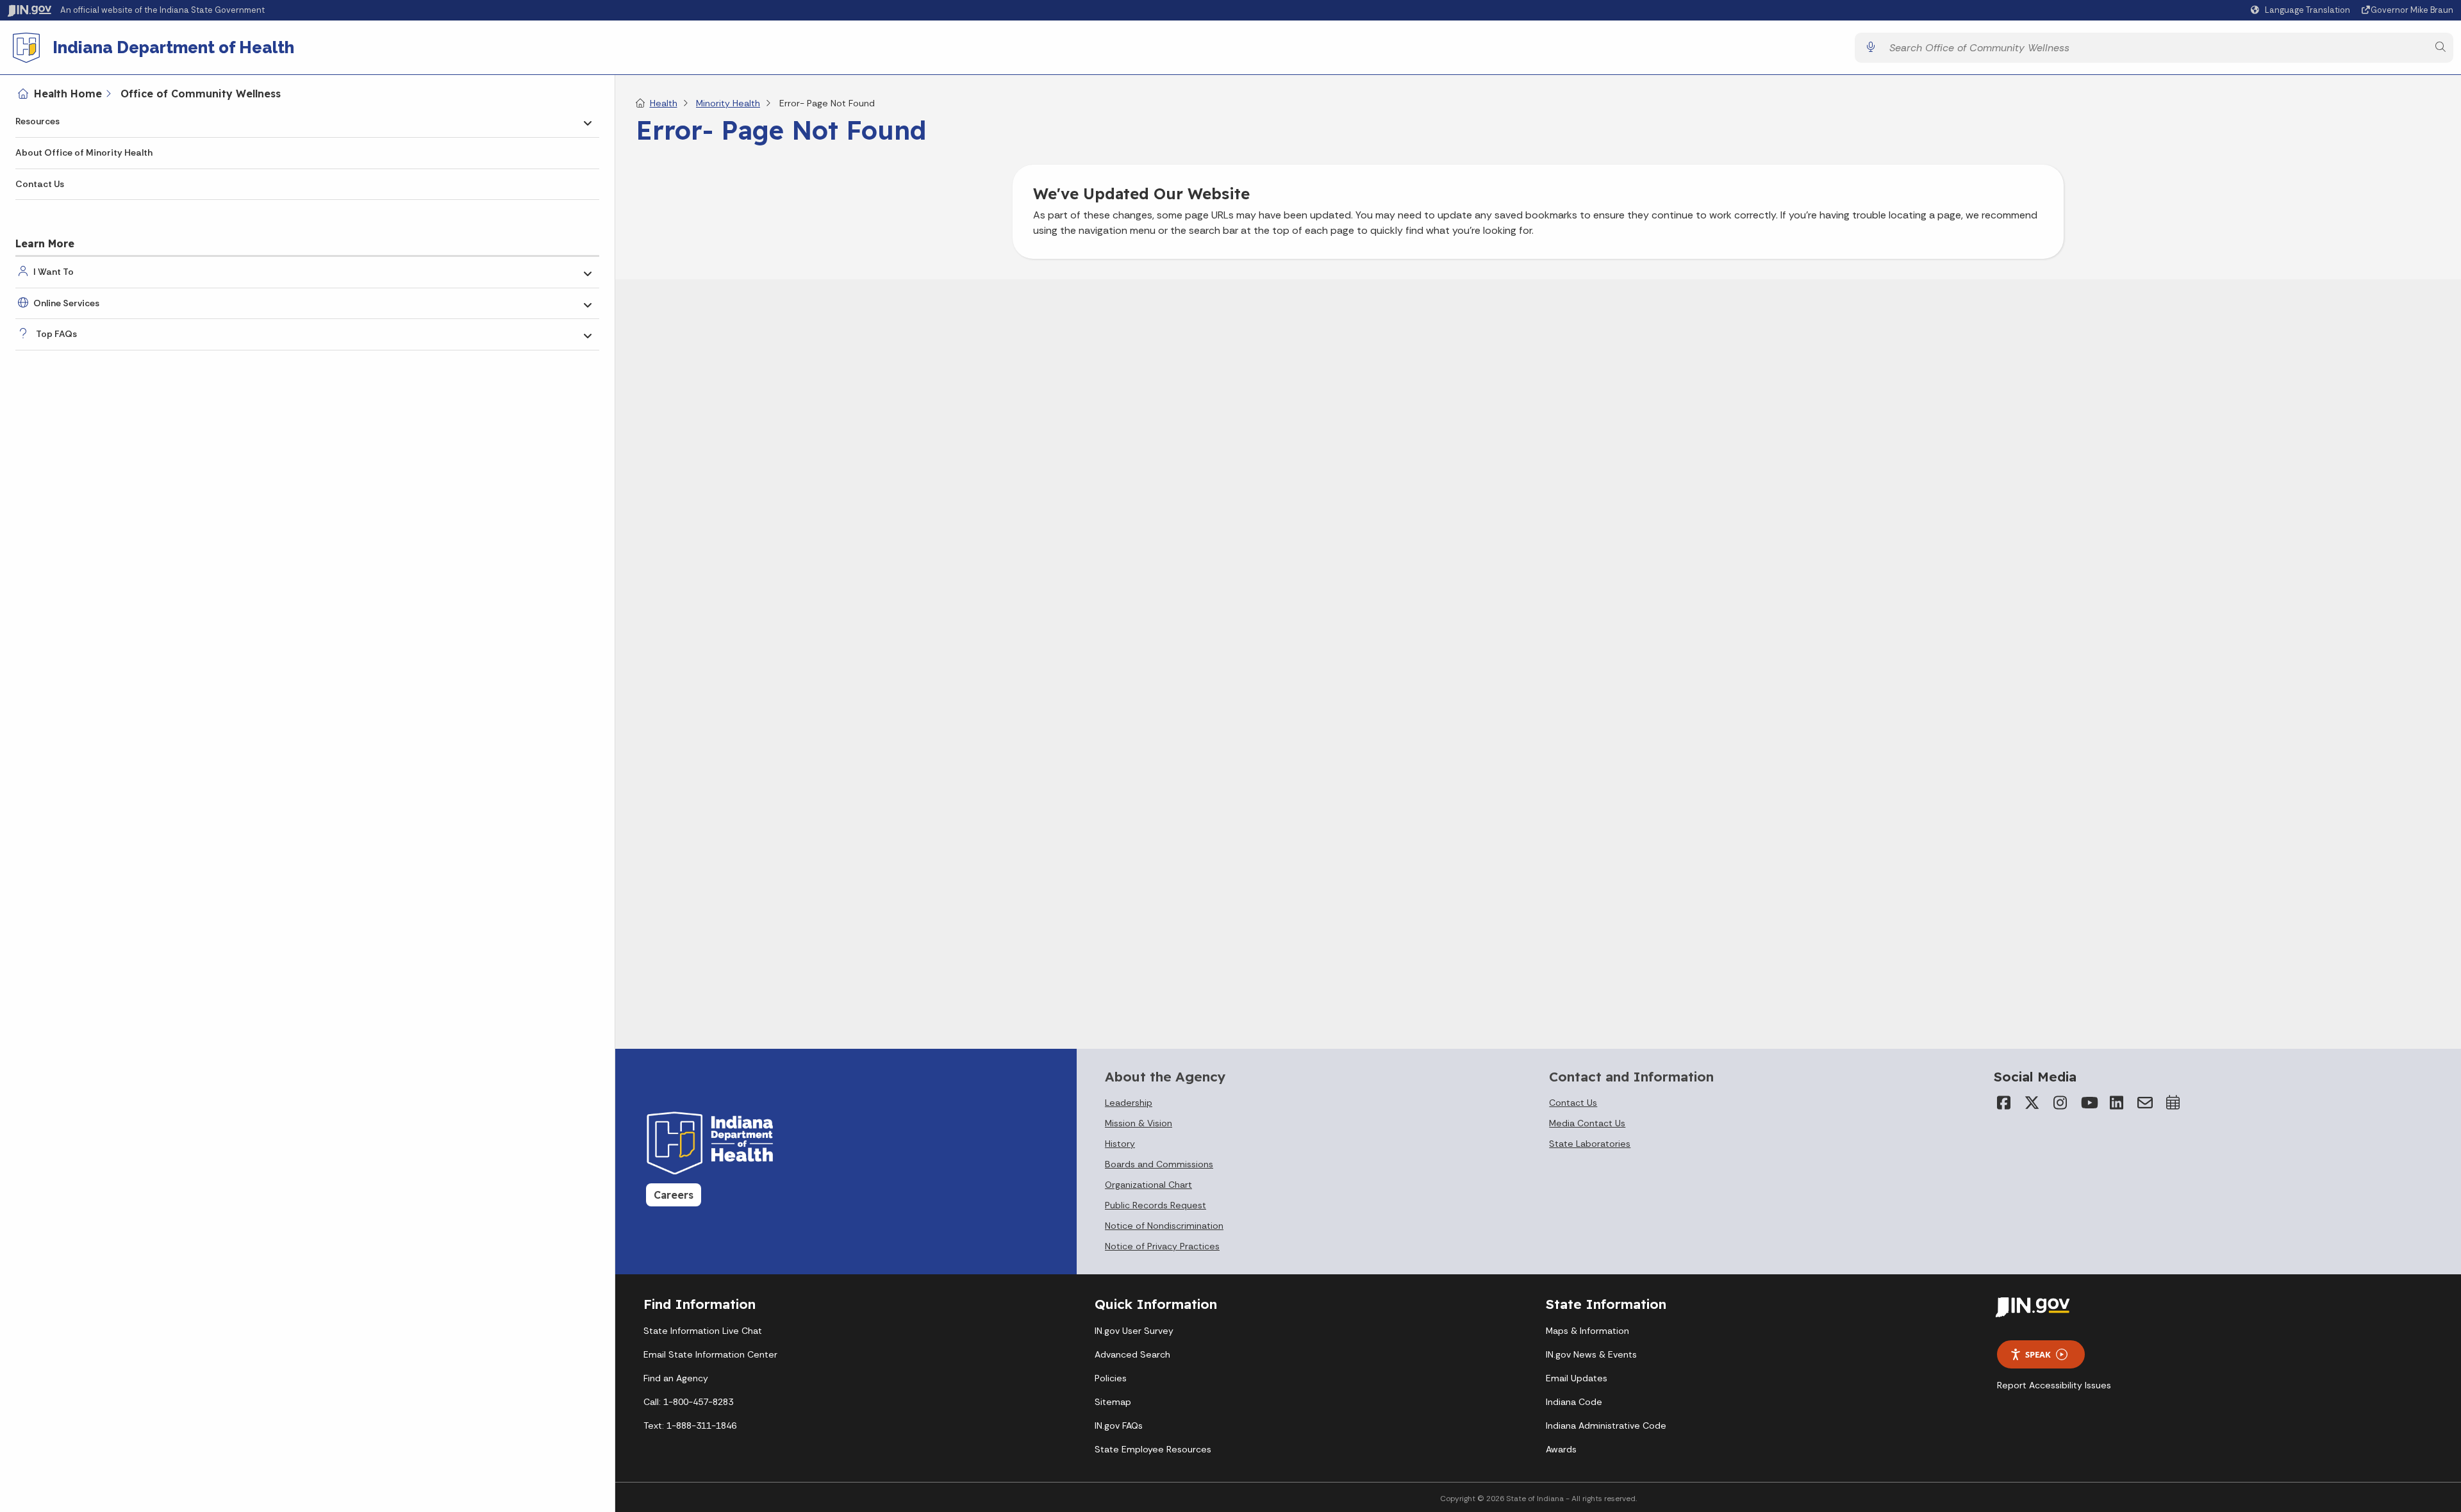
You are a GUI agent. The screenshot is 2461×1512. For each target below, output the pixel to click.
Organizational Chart (1148, 1185)
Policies (1111, 1378)
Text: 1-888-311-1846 (690, 1426)
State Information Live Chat (703, 1331)
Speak (2038, 1354)
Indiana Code (1574, 1402)
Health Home (68, 94)
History (1120, 1144)
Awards (1561, 1449)
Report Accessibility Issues (2054, 1385)
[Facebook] (2004, 1103)
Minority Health (728, 103)
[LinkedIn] (2117, 1103)
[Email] (2145, 1103)
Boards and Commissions (1159, 1164)
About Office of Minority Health (84, 152)
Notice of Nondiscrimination (1164, 1226)
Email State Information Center (710, 1354)
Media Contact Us (1587, 1123)
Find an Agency (676, 1378)
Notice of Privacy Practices (1162, 1246)
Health (664, 103)
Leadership (1129, 1103)
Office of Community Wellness (201, 94)
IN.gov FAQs (1119, 1426)
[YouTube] (2089, 1103)
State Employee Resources (1153, 1449)
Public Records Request (1156, 1205)
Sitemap (1113, 1402)
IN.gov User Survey (1134, 1331)
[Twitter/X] (2032, 1103)
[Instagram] (2060, 1103)
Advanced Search (1132, 1354)
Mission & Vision (1139, 1123)
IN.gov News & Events (1591, 1354)
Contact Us (40, 184)
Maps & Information (1587, 1331)
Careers (674, 1195)
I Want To (54, 272)
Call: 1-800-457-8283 (688, 1402)
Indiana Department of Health (173, 47)
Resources (37, 121)
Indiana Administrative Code (1606, 1426)
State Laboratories (1590, 1144)
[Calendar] (2173, 1103)
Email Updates (1577, 1378)
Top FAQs (56, 334)
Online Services (66, 303)
